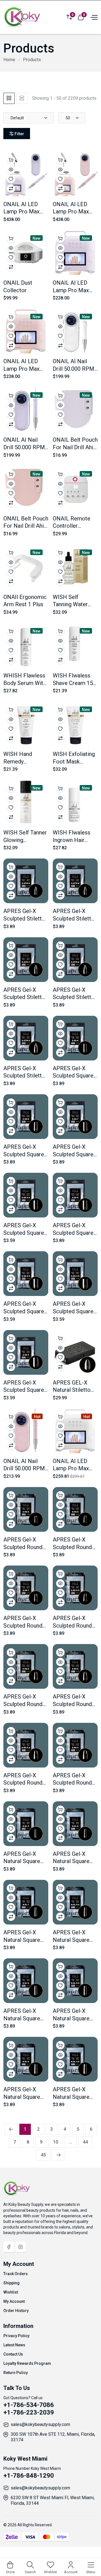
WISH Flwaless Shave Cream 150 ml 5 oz (74, 683)
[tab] (9, 98)
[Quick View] (11, 170)
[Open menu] (93, 17)
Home (9, 60)
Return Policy (16, 2373)
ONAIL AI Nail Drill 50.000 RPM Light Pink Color (24, 1468)
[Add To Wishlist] (11, 179)
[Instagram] (20, 2247)
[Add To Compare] (11, 189)
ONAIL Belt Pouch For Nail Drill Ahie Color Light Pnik (26, 526)
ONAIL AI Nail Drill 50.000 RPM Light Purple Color (26, 447)
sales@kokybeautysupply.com (40, 2424)
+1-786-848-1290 (29, 2476)
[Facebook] (9, 2247)
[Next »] (58, 2155)
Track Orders (16, 2274)
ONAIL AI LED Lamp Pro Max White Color (71, 1468)
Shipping (12, 2283)
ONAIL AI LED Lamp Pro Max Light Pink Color (23, 369)
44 (85, 2142)
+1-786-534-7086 (29, 2405)
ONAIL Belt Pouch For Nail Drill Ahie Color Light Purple (75, 447)
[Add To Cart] (11, 160)
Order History (16, 2311)
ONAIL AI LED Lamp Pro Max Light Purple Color (75, 290)
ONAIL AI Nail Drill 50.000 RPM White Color (74, 369)
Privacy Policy (16, 2336)
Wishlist (11, 2292)
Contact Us (13, 2354)
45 (43, 2155)
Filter (19, 134)
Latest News (14, 2345)
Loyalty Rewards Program (27, 2363)
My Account (14, 2301)
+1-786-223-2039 (29, 2412)
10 (56, 2142)
